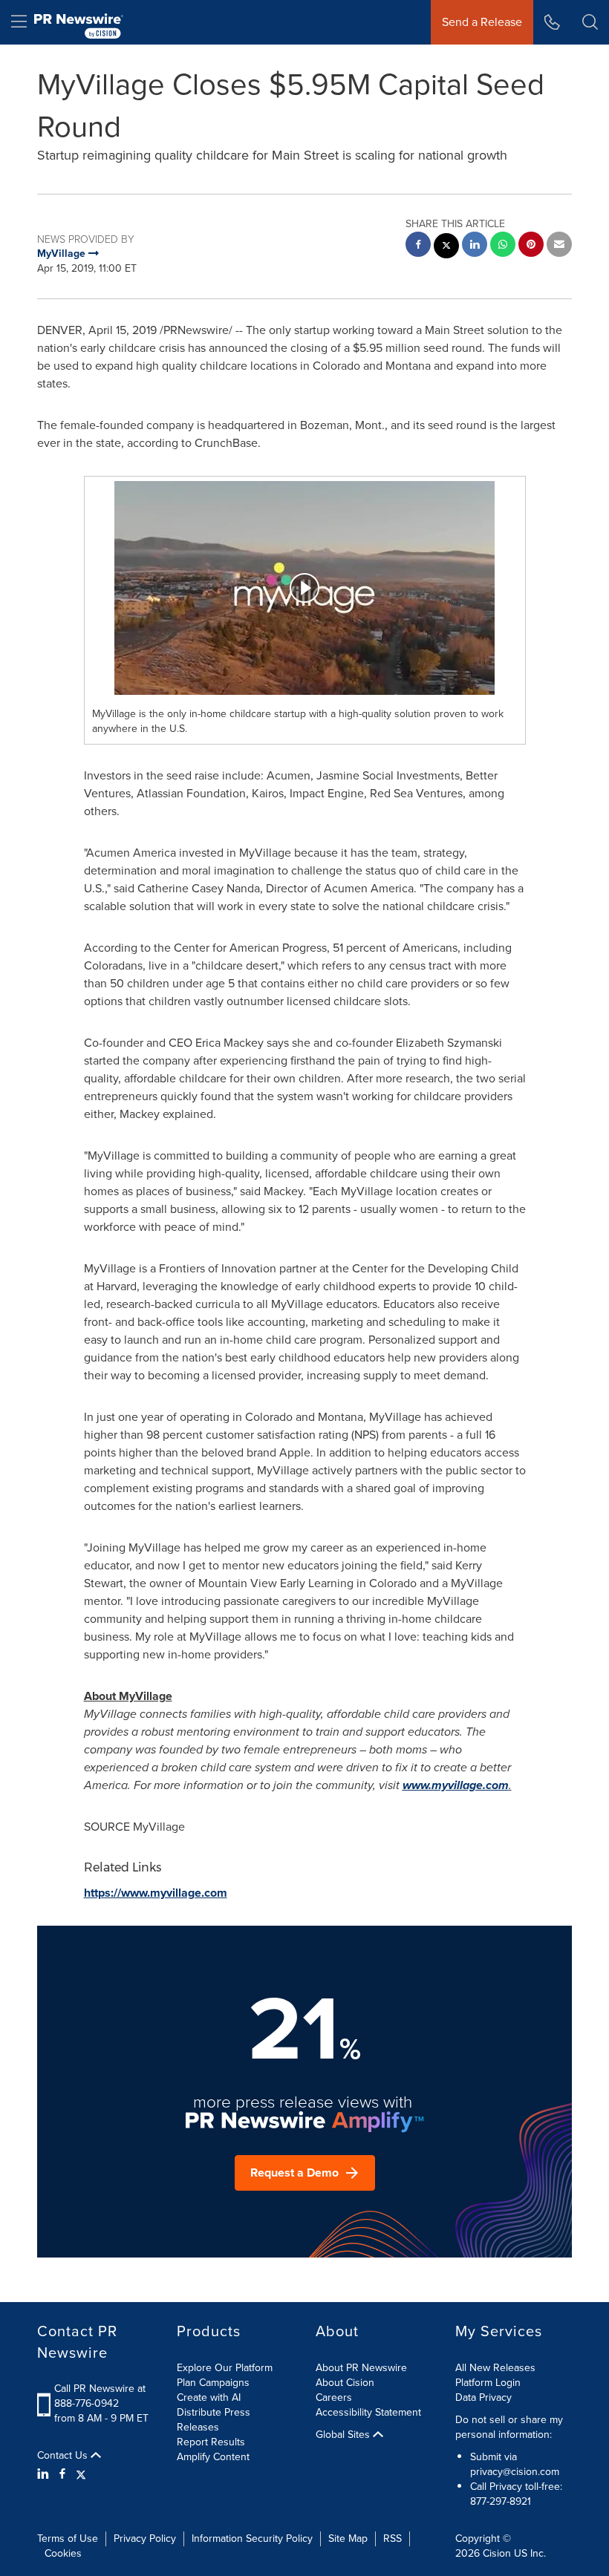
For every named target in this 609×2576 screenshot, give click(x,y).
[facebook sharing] (418, 246)
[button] (305, 588)
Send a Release (482, 22)
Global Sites (344, 2435)
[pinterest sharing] (531, 246)
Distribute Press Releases (214, 2420)
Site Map (348, 2539)
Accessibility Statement (368, 2412)
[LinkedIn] (45, 2474)
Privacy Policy (145, 2539)
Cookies (63, 2553)
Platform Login (488, 2383)
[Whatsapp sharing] (503, 246)
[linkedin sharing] (475, 246)
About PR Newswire (361, 2368)
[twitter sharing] (446, 248)
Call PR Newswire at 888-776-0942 (100, 2396)
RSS (393, 2539)
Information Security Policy (252, 2539)
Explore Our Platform (225, 2368)
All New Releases (495, 2368)
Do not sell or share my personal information (509, 2427)
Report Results (211, 2442)
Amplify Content (213, 2457)
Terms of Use (68, 2539)
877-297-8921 (501, 2501)
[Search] (590, 22)
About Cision (345, 2383)
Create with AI (209, 2397)
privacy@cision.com (515, 2472)
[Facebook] (62, 2474)
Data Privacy (483, 2397)
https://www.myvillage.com (156, 1893)
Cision (497, 2553)
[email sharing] (559, 246)
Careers (334, 2397)
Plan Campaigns (213, 2383)
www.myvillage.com (456, 1785)
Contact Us (64, 2456)
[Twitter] (81, 2474)
